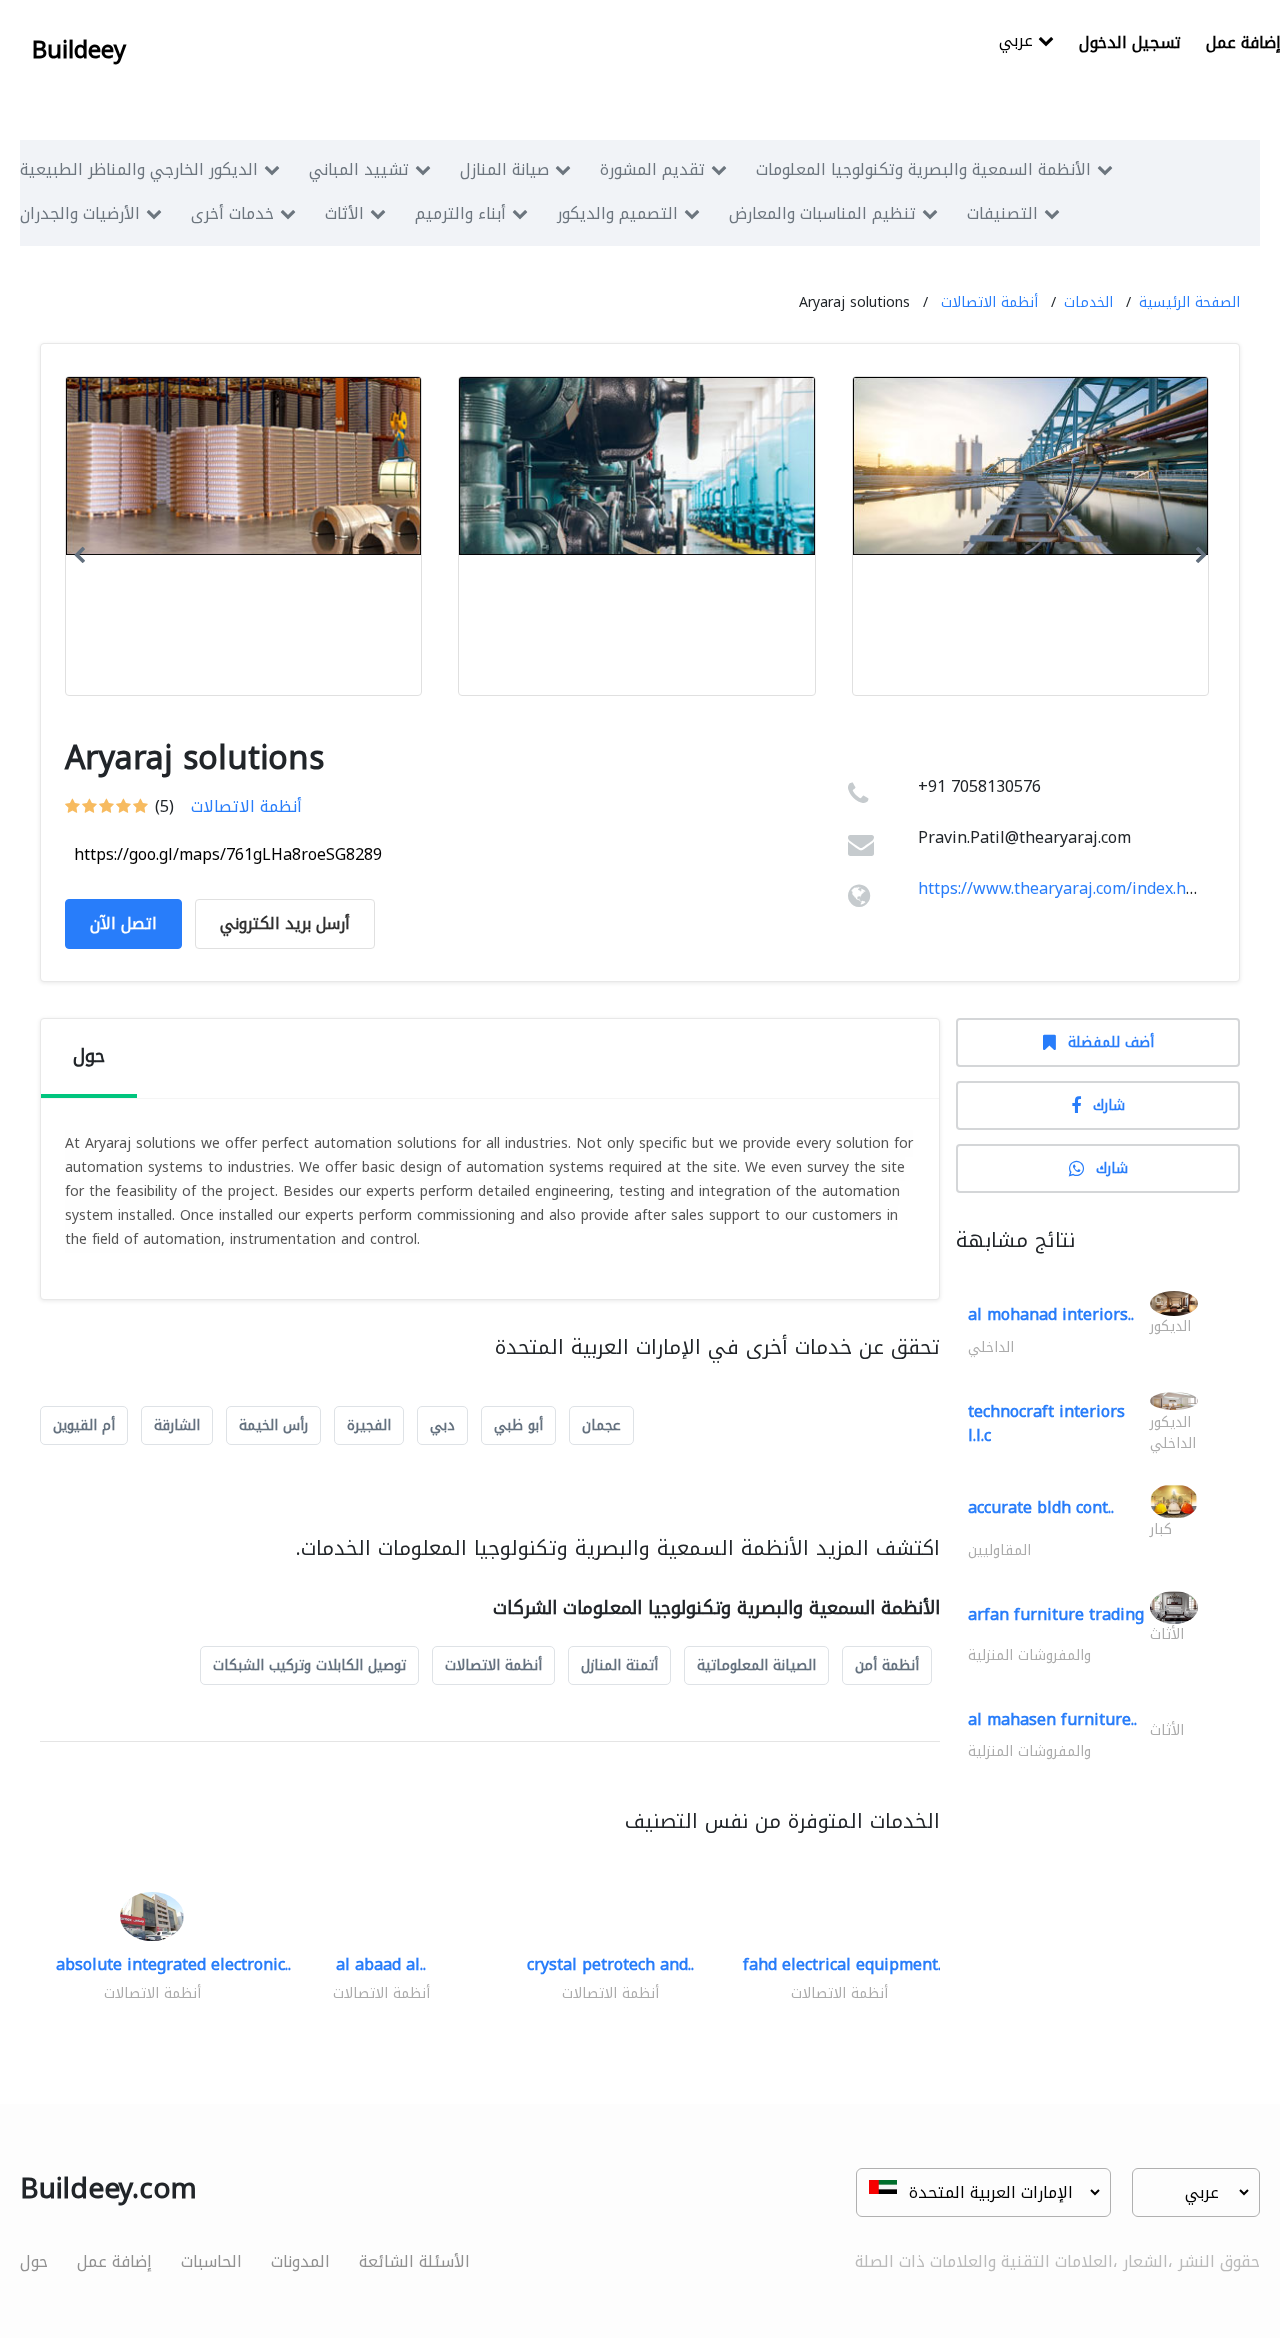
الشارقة (177, 1425)
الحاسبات (211, 2261)
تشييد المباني (359, 169)
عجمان (601, 1425)
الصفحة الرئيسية (1189, 302)
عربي (1018, 42)
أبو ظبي (518, 1425)
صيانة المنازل (504, 169)
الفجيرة (369, 1425)
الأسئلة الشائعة (414, 2261)
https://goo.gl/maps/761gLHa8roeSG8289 (228, 854)
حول (34, 2261)
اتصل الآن (123, 923)
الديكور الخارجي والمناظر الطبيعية (139, 169)
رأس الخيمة (273, 1425)
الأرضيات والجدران (80, 213)
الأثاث (344, 213)
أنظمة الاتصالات (989, 302)
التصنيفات (1002, 213)
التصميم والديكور (617, 213)
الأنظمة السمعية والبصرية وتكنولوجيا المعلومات (923, 169)
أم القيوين (84, 1425)
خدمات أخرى (232, 213)
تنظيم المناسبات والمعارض (822, 213)
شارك (1109, 1105)
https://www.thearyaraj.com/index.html (1064, 888)
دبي (442, 1425)
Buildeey (79, 50)
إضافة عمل (114, 2261)
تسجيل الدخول (1130, 42)
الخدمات (1088, 302)
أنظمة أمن (887, 1665)
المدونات (300, 2261)
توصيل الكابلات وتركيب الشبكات (309, 1665)
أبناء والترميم (460, 213)
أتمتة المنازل (619, 1665)
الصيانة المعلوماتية (756, 1665)
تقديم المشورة (652, 169)
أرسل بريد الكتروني (285, 923)
